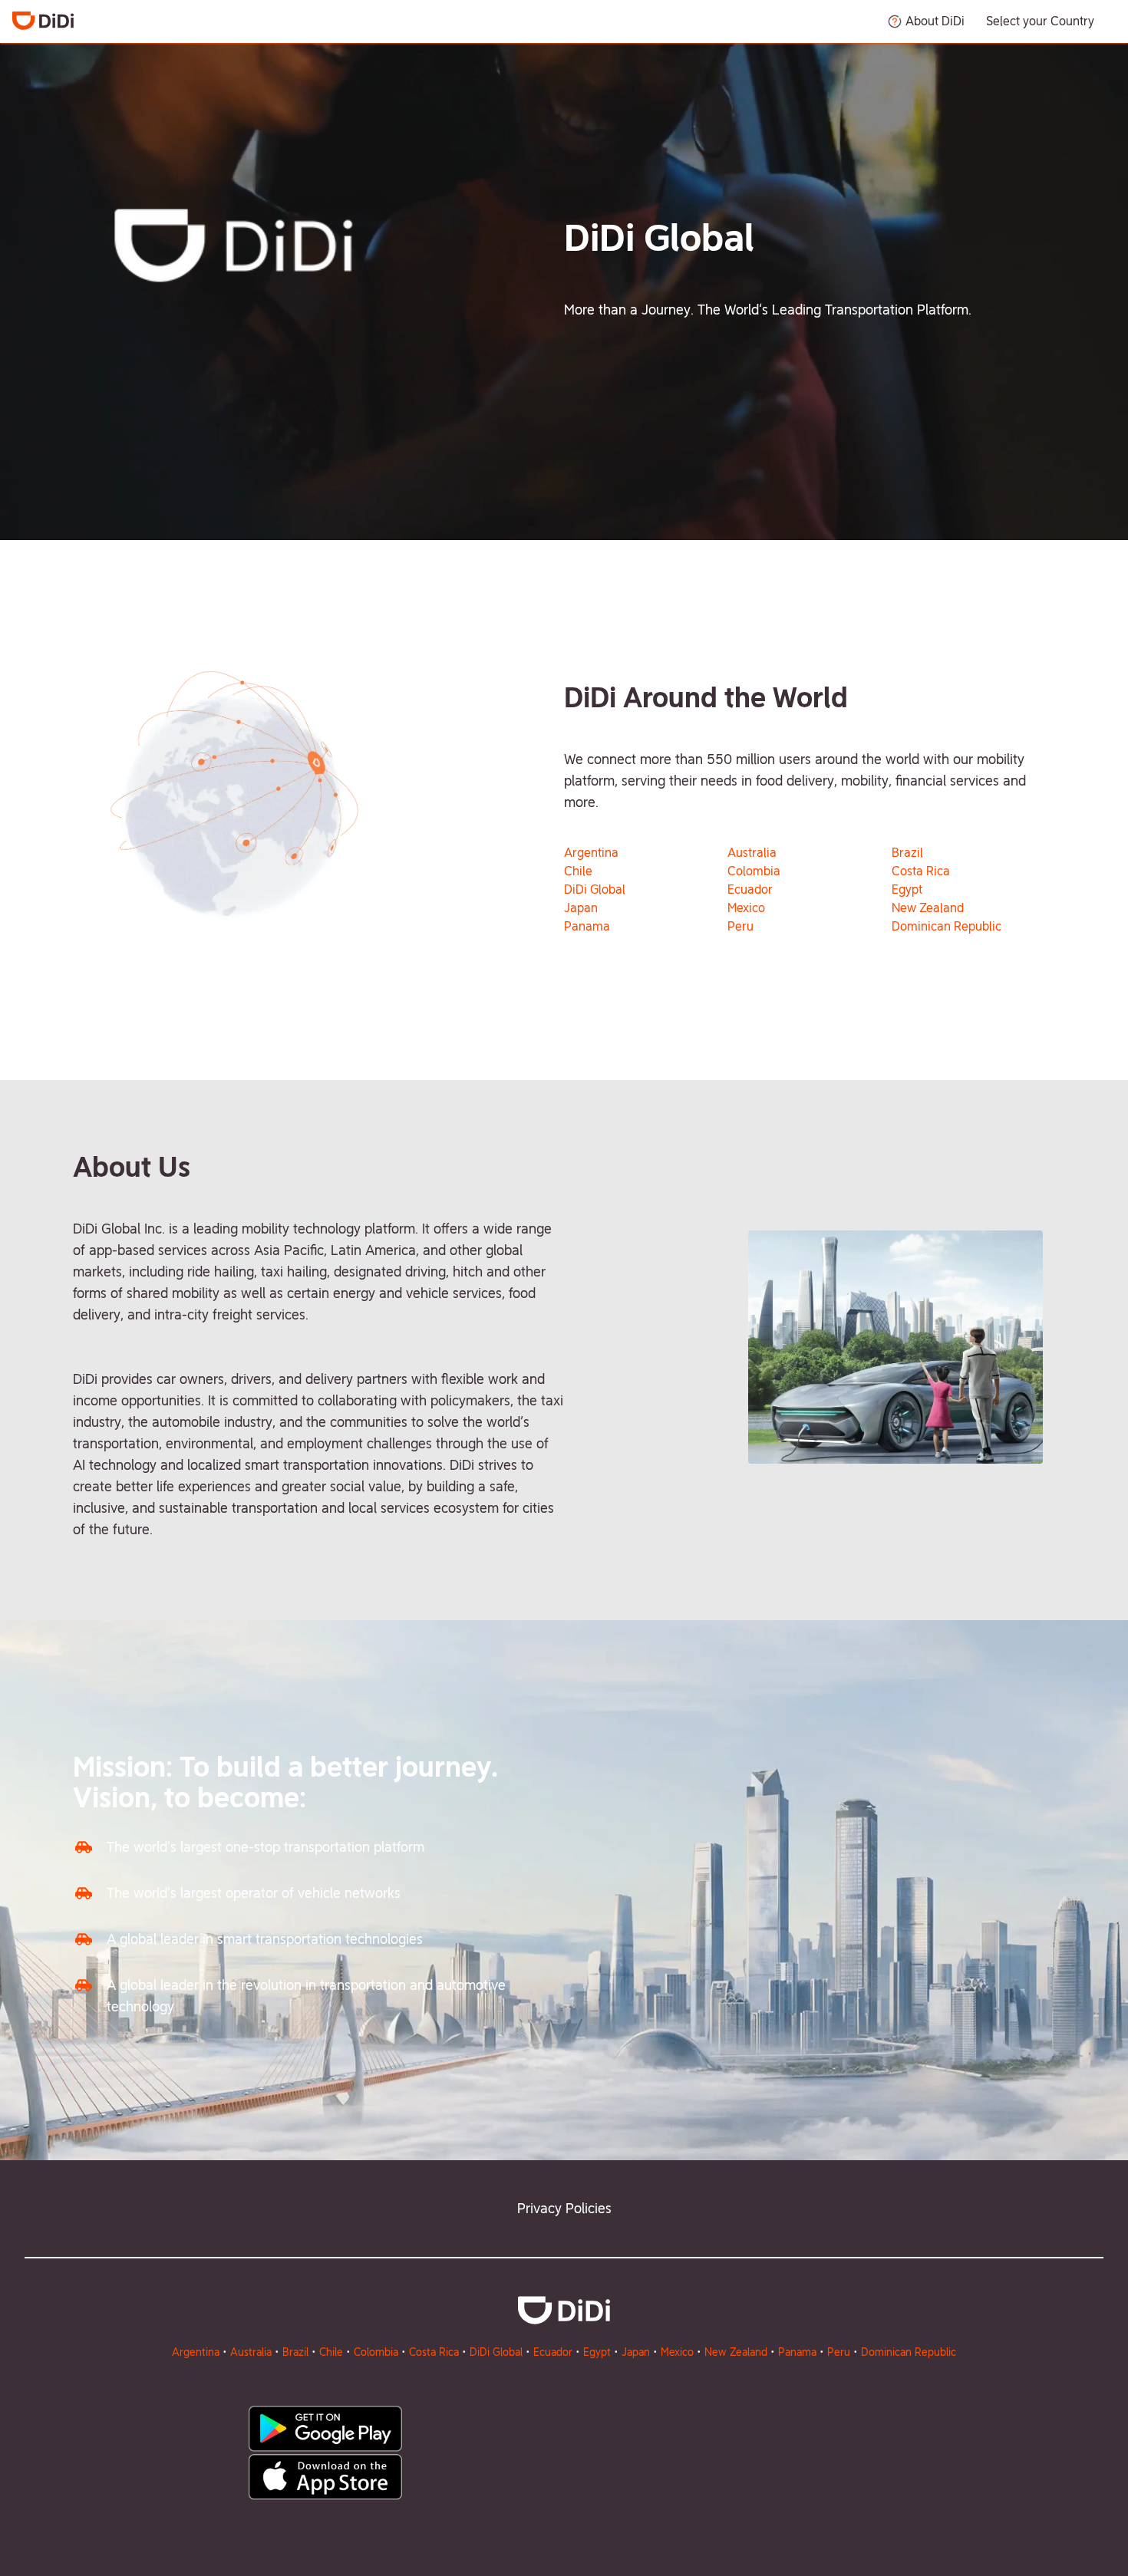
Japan (581, 908)
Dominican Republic (947, 926)
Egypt (907, 889)
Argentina (591, 853)
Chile (578, 871)
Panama (587, 926)
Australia (752, 853)
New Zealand (928, 908)
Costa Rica (921, 871)
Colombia (754, 871)
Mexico (746, 908)
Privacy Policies (564, 2208)
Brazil (907, 853)
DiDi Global (595, 889)
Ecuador (750, 889)
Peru (740, 926)
